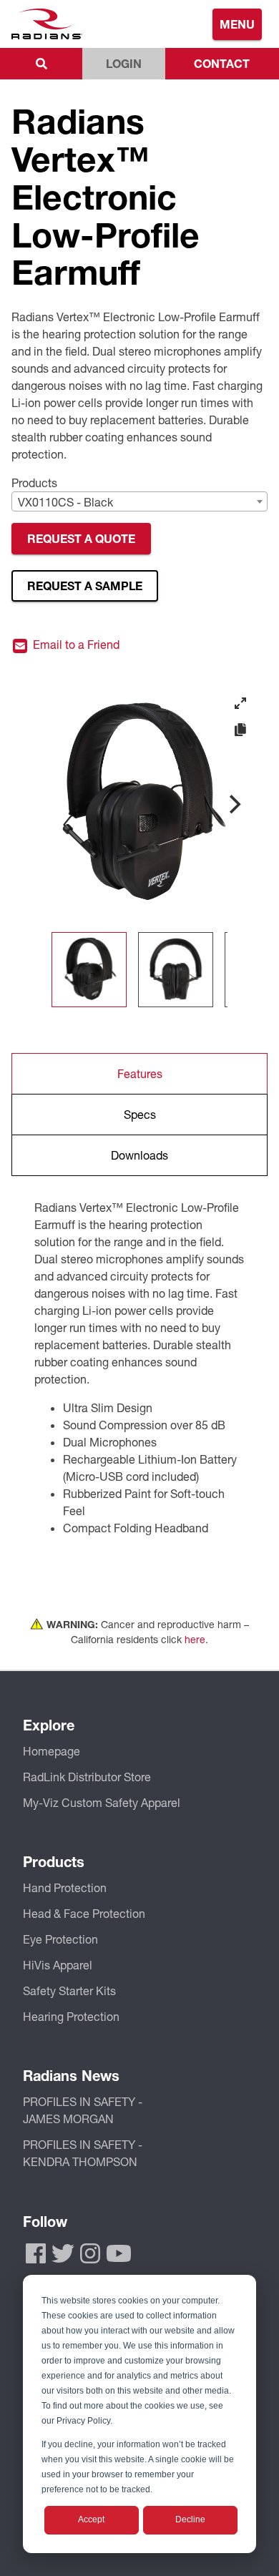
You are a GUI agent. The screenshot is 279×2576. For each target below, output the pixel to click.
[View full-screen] (240, 703)
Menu (237, 24)
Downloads (139, 1155)
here (195, 1639)
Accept (91, 2519)
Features (140, 1073)
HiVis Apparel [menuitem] (58, 1965)
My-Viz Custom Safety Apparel (102, 1802)
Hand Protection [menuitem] (65, 1887)
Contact (222, 63)
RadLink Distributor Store (87, 1777)
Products (34, 483)
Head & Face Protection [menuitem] (84, 1913)
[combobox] (139, 501)
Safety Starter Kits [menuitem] (69, 1990)
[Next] (233, 804)
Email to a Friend (75, 645)
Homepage (52, 1751)
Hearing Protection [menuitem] (71, 2016)
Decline (190, 2519)
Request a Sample (85, 586)
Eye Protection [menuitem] (60, 1939)
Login (124, 63)
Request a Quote (81, 538)
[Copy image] (240, 730)
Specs (140, 1114)
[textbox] (139, 502)
